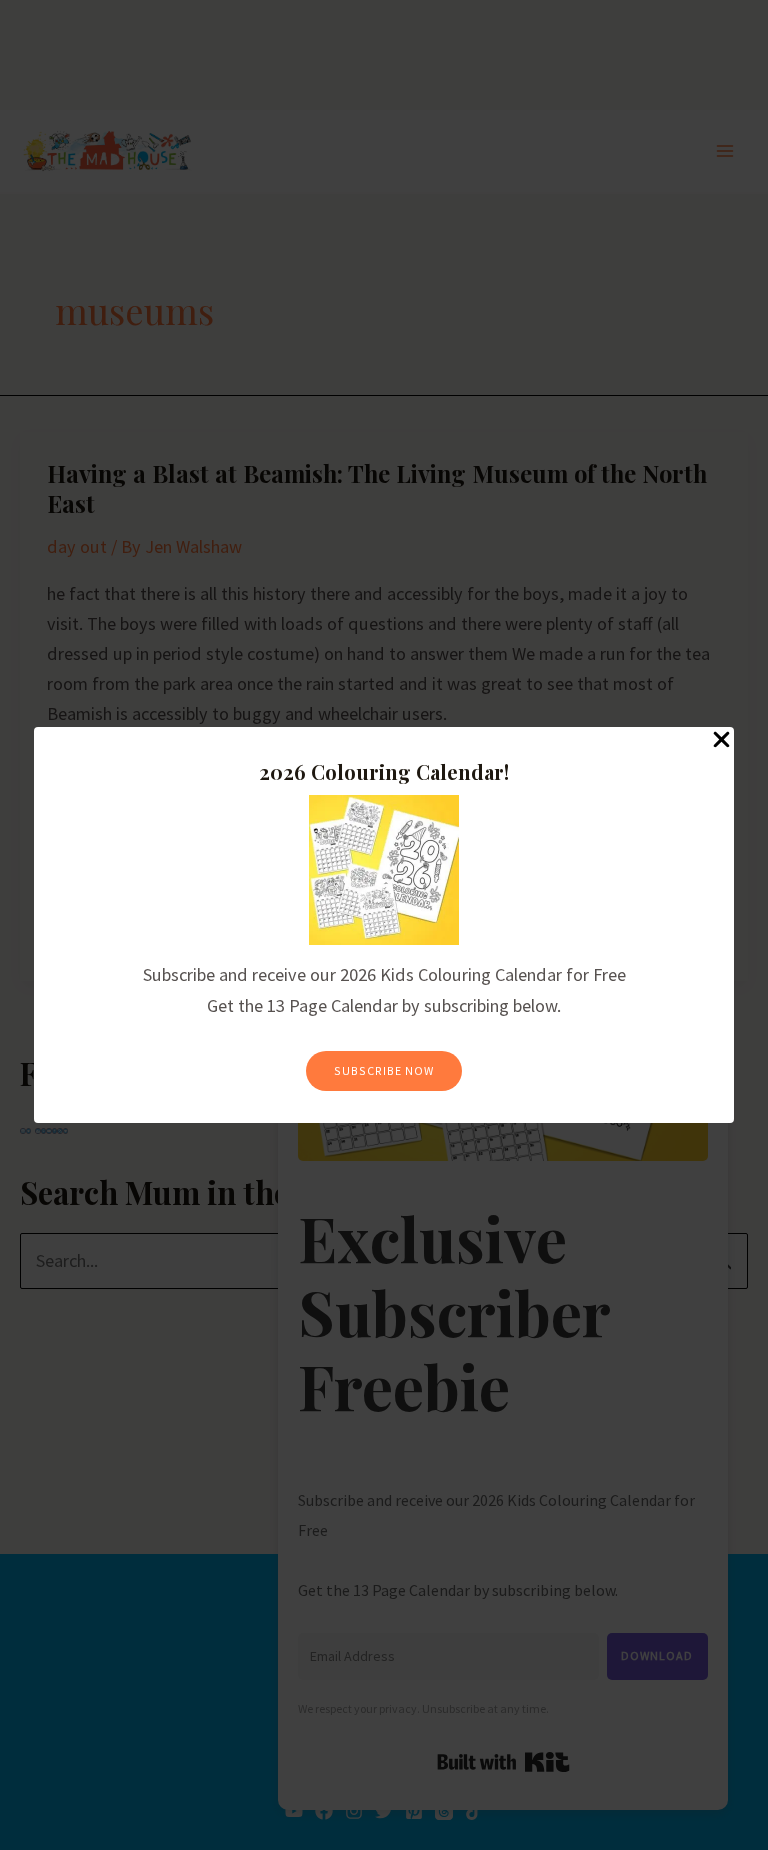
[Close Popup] (721, 740)
